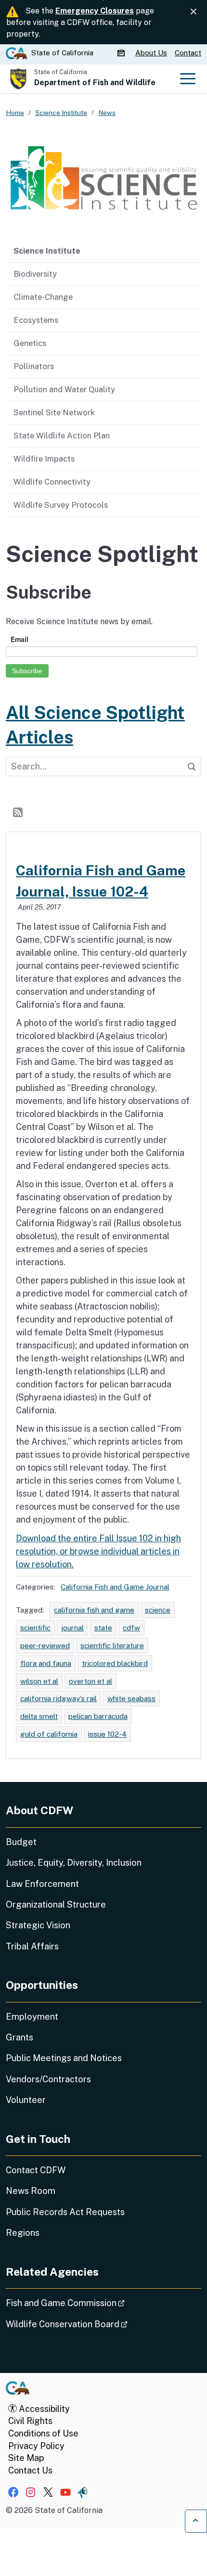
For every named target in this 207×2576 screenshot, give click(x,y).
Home (15, 113)
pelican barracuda (98, 1716)
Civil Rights (30, 2421)
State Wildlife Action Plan (62, 436)
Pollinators (34, 366)
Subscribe (27, 671)
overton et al (91, 1681)
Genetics (30, 343)
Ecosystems (36, 320)
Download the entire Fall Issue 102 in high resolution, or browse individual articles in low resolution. (98, 1551)
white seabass (131, 1698)
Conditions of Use (43, 2433)
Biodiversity (35, 274)
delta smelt (39, 1716)
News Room (31, 2191)
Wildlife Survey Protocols (61, 505)
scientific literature (112, 1645)
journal (72, 1628)
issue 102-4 (107, 1734)
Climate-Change (43, 297)
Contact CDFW (36, 2170)
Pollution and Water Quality (64, 389)
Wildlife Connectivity (52, 482)
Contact (188, 53)
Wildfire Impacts (44, 459)
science (158, 1610)
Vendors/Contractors (48, 2079)
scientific (35, 1628)
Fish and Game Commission (92, 2303)
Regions (23, 2233)
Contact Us (30, 2470)
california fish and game (94, 1610)
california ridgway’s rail (58, 1698)
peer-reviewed (45, 1645)
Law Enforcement (42, 1884)
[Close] (194, 12)
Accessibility (43, 2409)
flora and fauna (46, 1663)
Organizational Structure (56, 1904)
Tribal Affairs (32, 1946)
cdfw (131, 1628)
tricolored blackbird (115, 1663)
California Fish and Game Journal (115, 1587)
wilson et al (39, 1681)
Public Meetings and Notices (64, 2058)
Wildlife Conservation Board (94, 2324)
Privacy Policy (36, 2446)
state (103, 1628)
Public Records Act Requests (65, 2212)
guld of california (49, 1734)
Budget (21, 1842)
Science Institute (47, 251)
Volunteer (26, 2100)
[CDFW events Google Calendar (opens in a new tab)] (122, 53)
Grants (19, 2037)
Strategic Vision (38, 1925)
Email (19, 639)
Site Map (26, 2458)
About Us (151, 53)
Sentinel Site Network (54, 412)
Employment (32, 2017)
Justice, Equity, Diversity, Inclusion (74, 1863)
